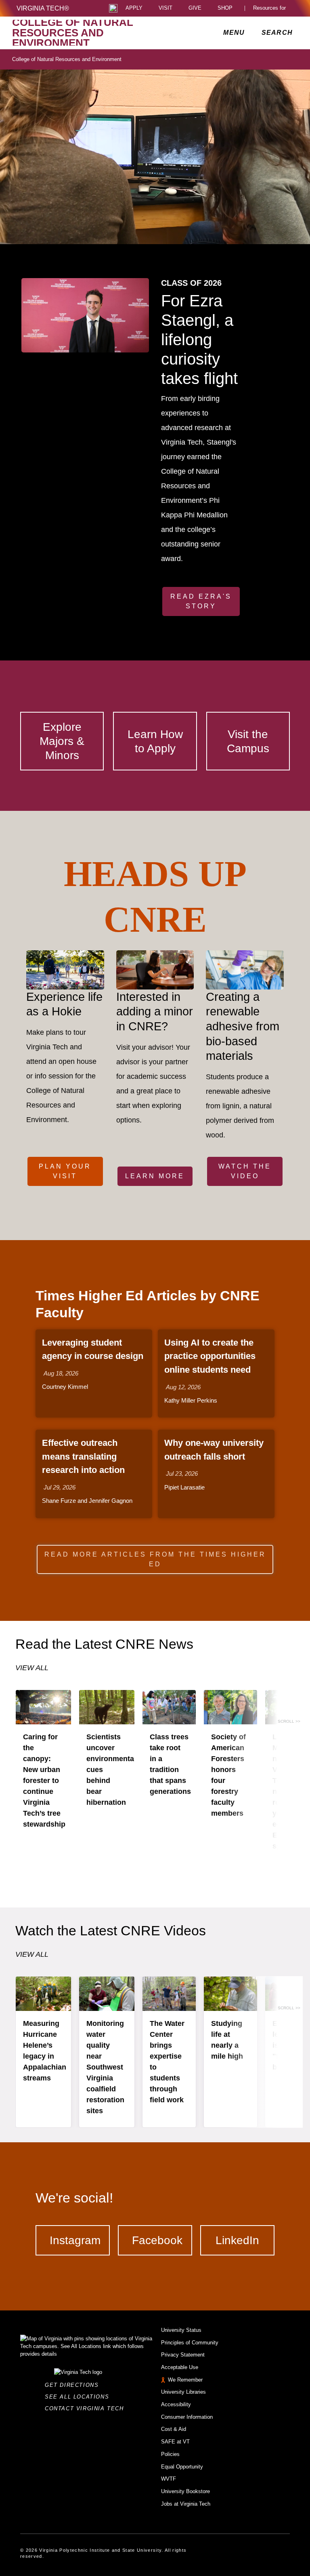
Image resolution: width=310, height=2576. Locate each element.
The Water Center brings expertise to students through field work (167, 2062)
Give (195, 8)
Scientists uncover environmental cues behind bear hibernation (111, 1770)
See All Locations (79, 2397)
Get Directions (74, 2385)
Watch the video (245, 1171)
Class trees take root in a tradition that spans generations (170, 1764)
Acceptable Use (180, 2367)
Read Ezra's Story (201, 601)
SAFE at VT (175, 2442)
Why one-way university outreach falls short (214, 1450)
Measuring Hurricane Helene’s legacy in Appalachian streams (45, 2051)
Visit (165, 8)
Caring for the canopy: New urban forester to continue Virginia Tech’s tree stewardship (44, 1781)
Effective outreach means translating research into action (83, 1456)
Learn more (155, 1176)
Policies (170, 2454)
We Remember (185, 2380)
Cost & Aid (174, 2429)
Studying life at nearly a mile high (227, 2040)
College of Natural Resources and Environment (67, 59)
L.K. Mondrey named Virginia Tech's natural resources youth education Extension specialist (290, 1791)
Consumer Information (187, 2417)
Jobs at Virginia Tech (186, 2504)
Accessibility (176, 2404)
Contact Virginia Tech (87, 2408)
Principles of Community (190, 2343)
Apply (134, 8)
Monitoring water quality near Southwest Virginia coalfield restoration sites (105, 2067)
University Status (181, 2330)
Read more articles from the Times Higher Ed (155, 1559)
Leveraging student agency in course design (93, 1349)
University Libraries (183, 2392)
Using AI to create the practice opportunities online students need (210, 1356)
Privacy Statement (183, 2355)
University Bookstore (185, 2491)
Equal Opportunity (182, 2467)
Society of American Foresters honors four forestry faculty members (228, 1775)
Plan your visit (65, 1171)
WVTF (169, 2479)
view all (32, 1668)
